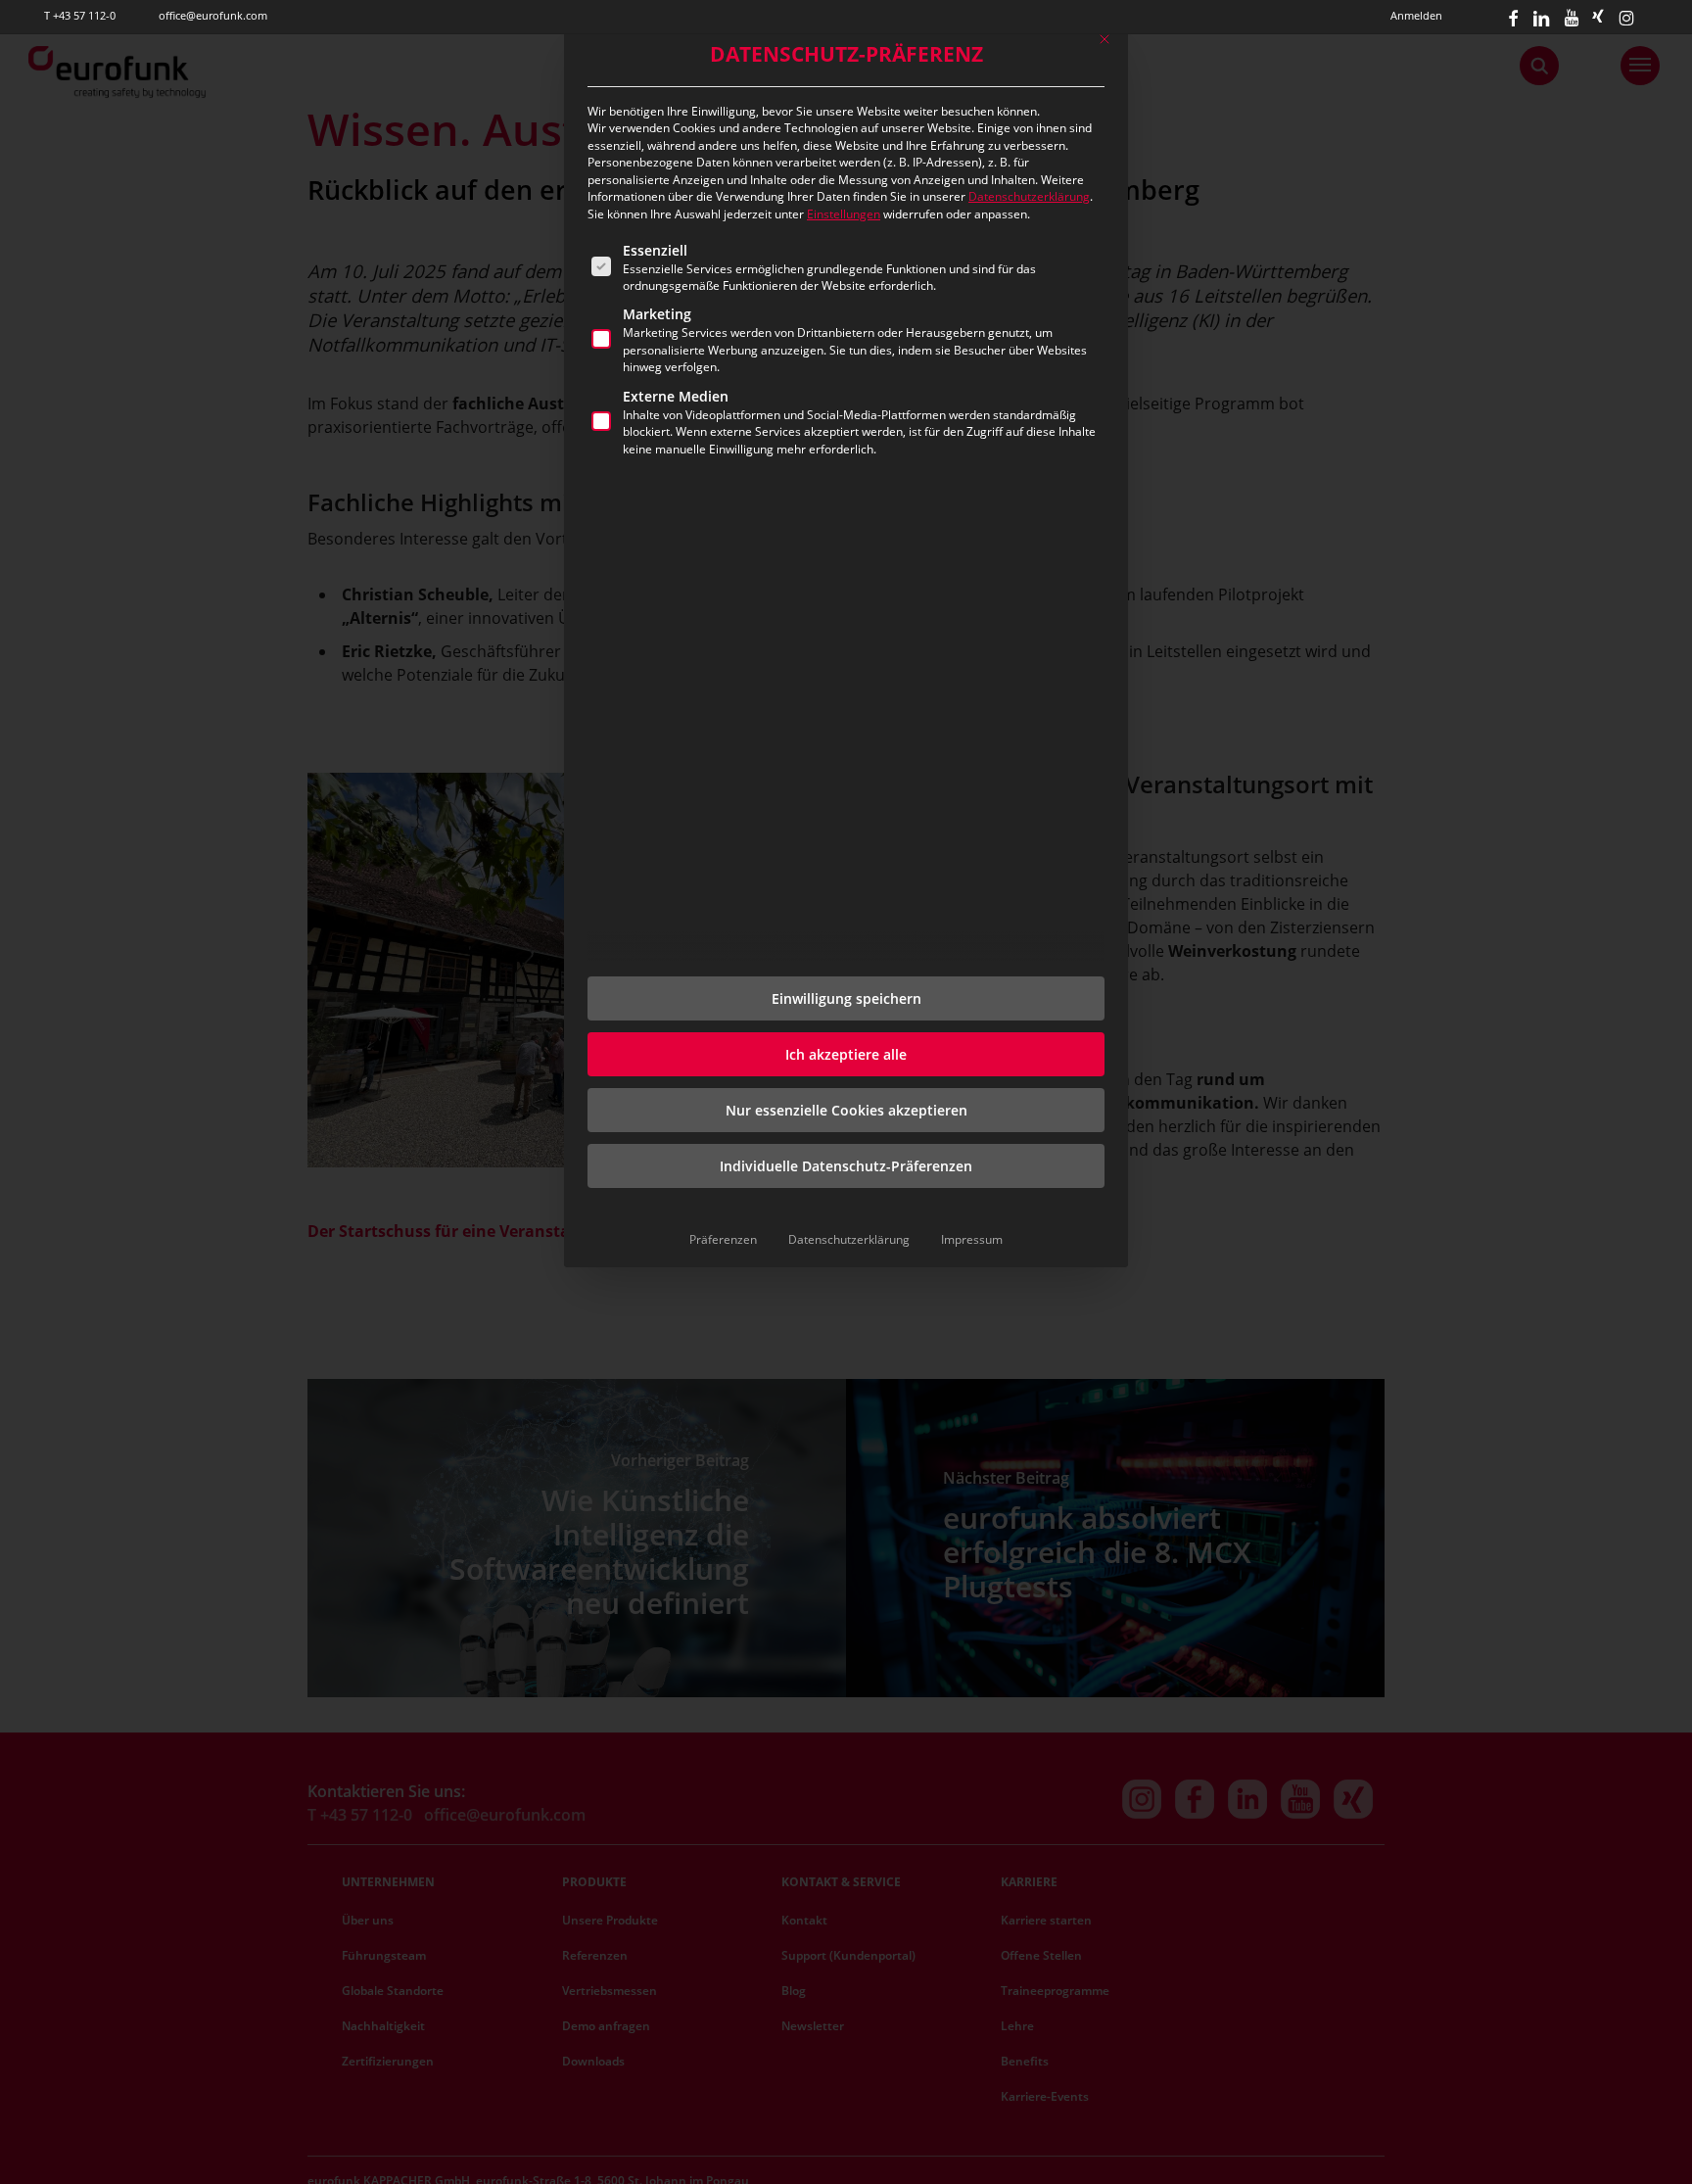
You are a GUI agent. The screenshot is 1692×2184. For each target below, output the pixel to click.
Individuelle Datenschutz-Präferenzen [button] (846, 1166)
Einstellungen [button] (844, 214)
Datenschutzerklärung (1029, 196)
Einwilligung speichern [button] (846, 998)
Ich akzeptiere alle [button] (846, 1054)
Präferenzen (723, 1239)
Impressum (972, 1239)
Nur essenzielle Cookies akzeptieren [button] (846, 1110)
